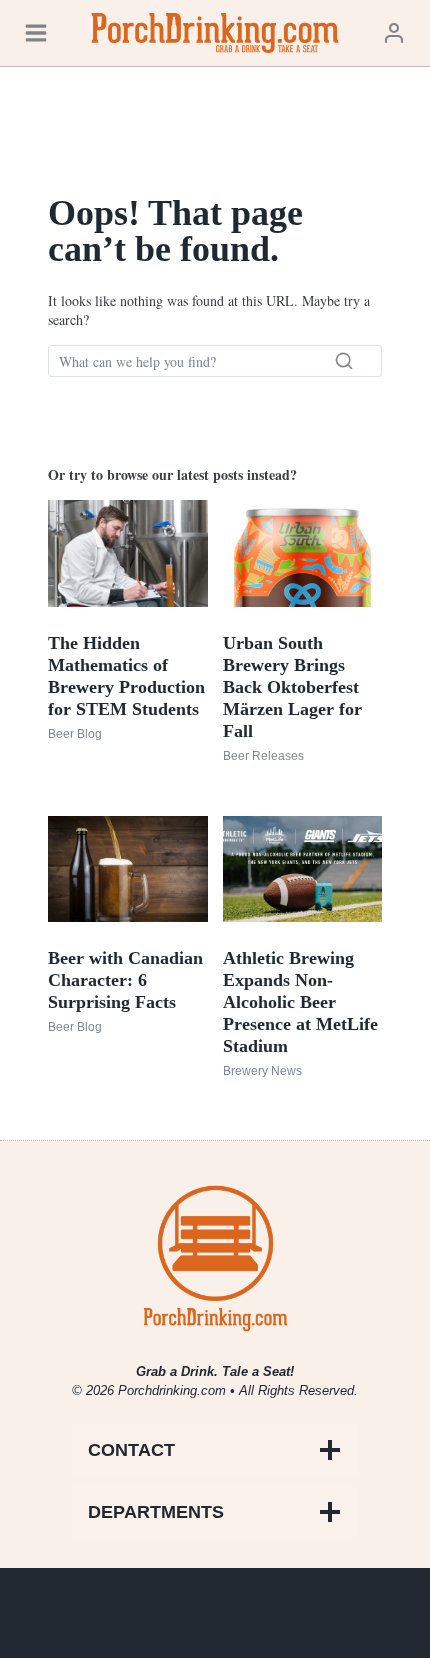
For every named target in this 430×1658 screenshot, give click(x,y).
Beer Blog (75, 734)
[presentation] (128, 553)
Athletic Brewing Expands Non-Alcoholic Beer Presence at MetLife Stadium (300, 1002)
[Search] (344, 361)
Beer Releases (263, 756)
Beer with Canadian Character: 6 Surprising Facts (125, 980)
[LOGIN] (394, 32)
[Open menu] (36, 32)
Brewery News (262, 1071)
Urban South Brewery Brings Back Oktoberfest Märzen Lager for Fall (292, 687)
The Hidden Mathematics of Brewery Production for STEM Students (126, 676)
